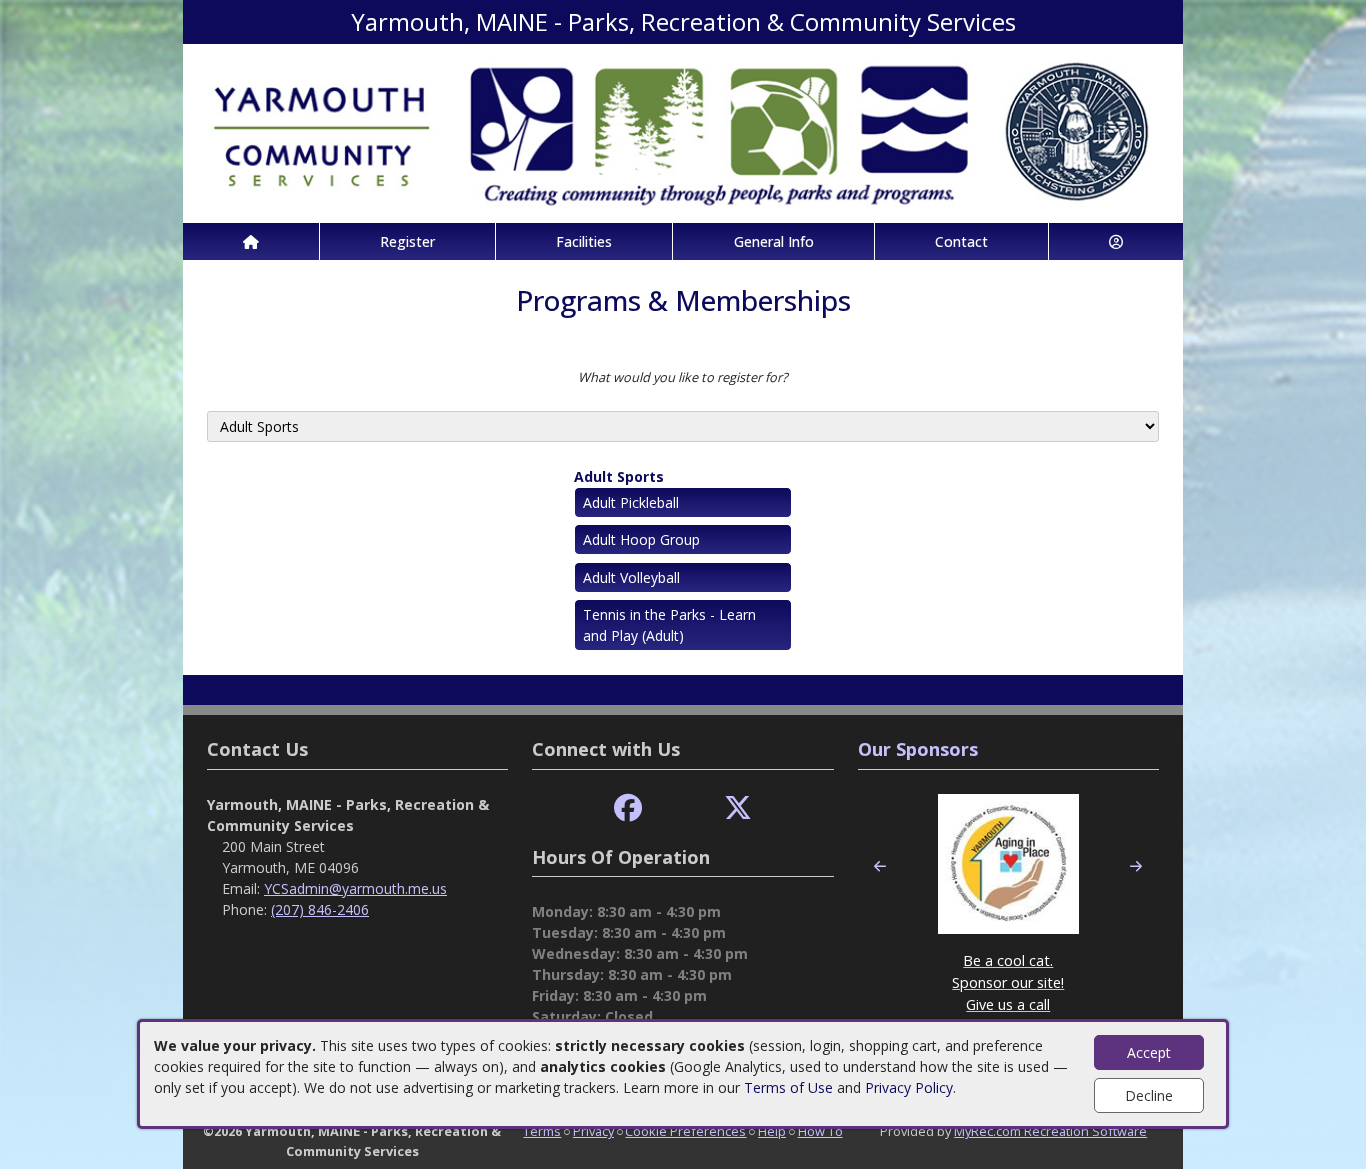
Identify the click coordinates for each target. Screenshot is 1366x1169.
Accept (1149, 1052)
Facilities (584, 241)
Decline (1149, 1095)
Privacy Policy (909, 1087)
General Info (774, 241)
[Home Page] (251, 241)
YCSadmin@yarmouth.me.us (355, 888)
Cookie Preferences (685, 1131)
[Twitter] (738, 808)
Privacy (593, 1131)
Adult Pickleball (631, 502)
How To (820, 1131)
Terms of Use (788, 1087)
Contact (961, 241)
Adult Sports (619, 476)
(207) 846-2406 (320, 909)
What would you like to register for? (683, 377)
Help (772, 1131)
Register (407, 241)
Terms (542, 1131)
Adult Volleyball (631, 577)
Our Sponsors (918, 749)
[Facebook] (628, 808)
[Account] (1116, 241)
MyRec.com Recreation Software (1050, 1131)
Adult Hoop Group (641, 539)
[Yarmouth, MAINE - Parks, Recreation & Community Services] (683, 131)
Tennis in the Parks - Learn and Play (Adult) (669, 625)
